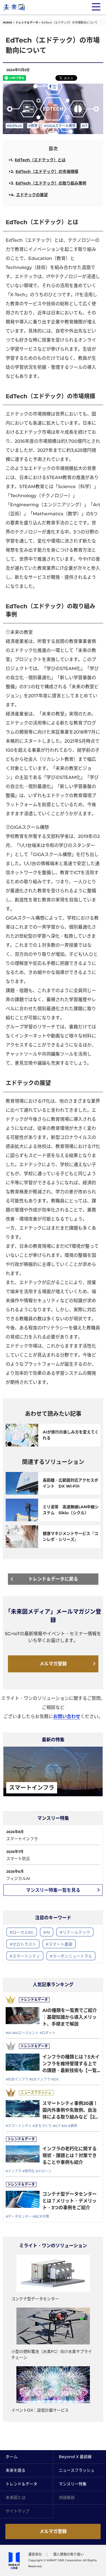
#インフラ (14, 2171)
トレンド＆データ (27, 23)
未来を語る (16, 2470)
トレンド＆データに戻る (53, 1579)
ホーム (12, 2457)
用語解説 (67, 2497)
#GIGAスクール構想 (60, 126)
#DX (55, 2079)
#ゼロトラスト (23, 1944)
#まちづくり (42, 2126)
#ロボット (47, 2033)
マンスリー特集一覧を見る (53, 1890)
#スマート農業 (59, 1944)
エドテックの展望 (32, 195)
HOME (7, 23)
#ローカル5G (22, 1932)
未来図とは (16, 2497)
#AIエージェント (26, 2033)
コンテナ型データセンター (35, 2299)
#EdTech (14, 126)
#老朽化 (29, 2171)
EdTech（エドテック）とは (40, 160)
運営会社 (35, 2554)
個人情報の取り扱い (68, 2554)
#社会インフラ (17, 2079)
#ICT (57, 2126)
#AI (47, 1932)
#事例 (73, 2126)
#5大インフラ (40, 2079)
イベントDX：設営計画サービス (40, 2410)
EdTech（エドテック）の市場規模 (47, 171)
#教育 (33, 126)
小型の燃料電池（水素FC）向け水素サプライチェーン (52, 2354)
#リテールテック (75, 1932)
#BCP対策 (41, 2216)
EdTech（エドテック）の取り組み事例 (51, 183)
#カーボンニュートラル (71, 1956)
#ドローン (44, 2171)
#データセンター (19, 2216)
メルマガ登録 (53, 1664)
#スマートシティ (25, 1956)
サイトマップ (18, 2511)
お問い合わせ (67, 1716)
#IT (85, 126)
